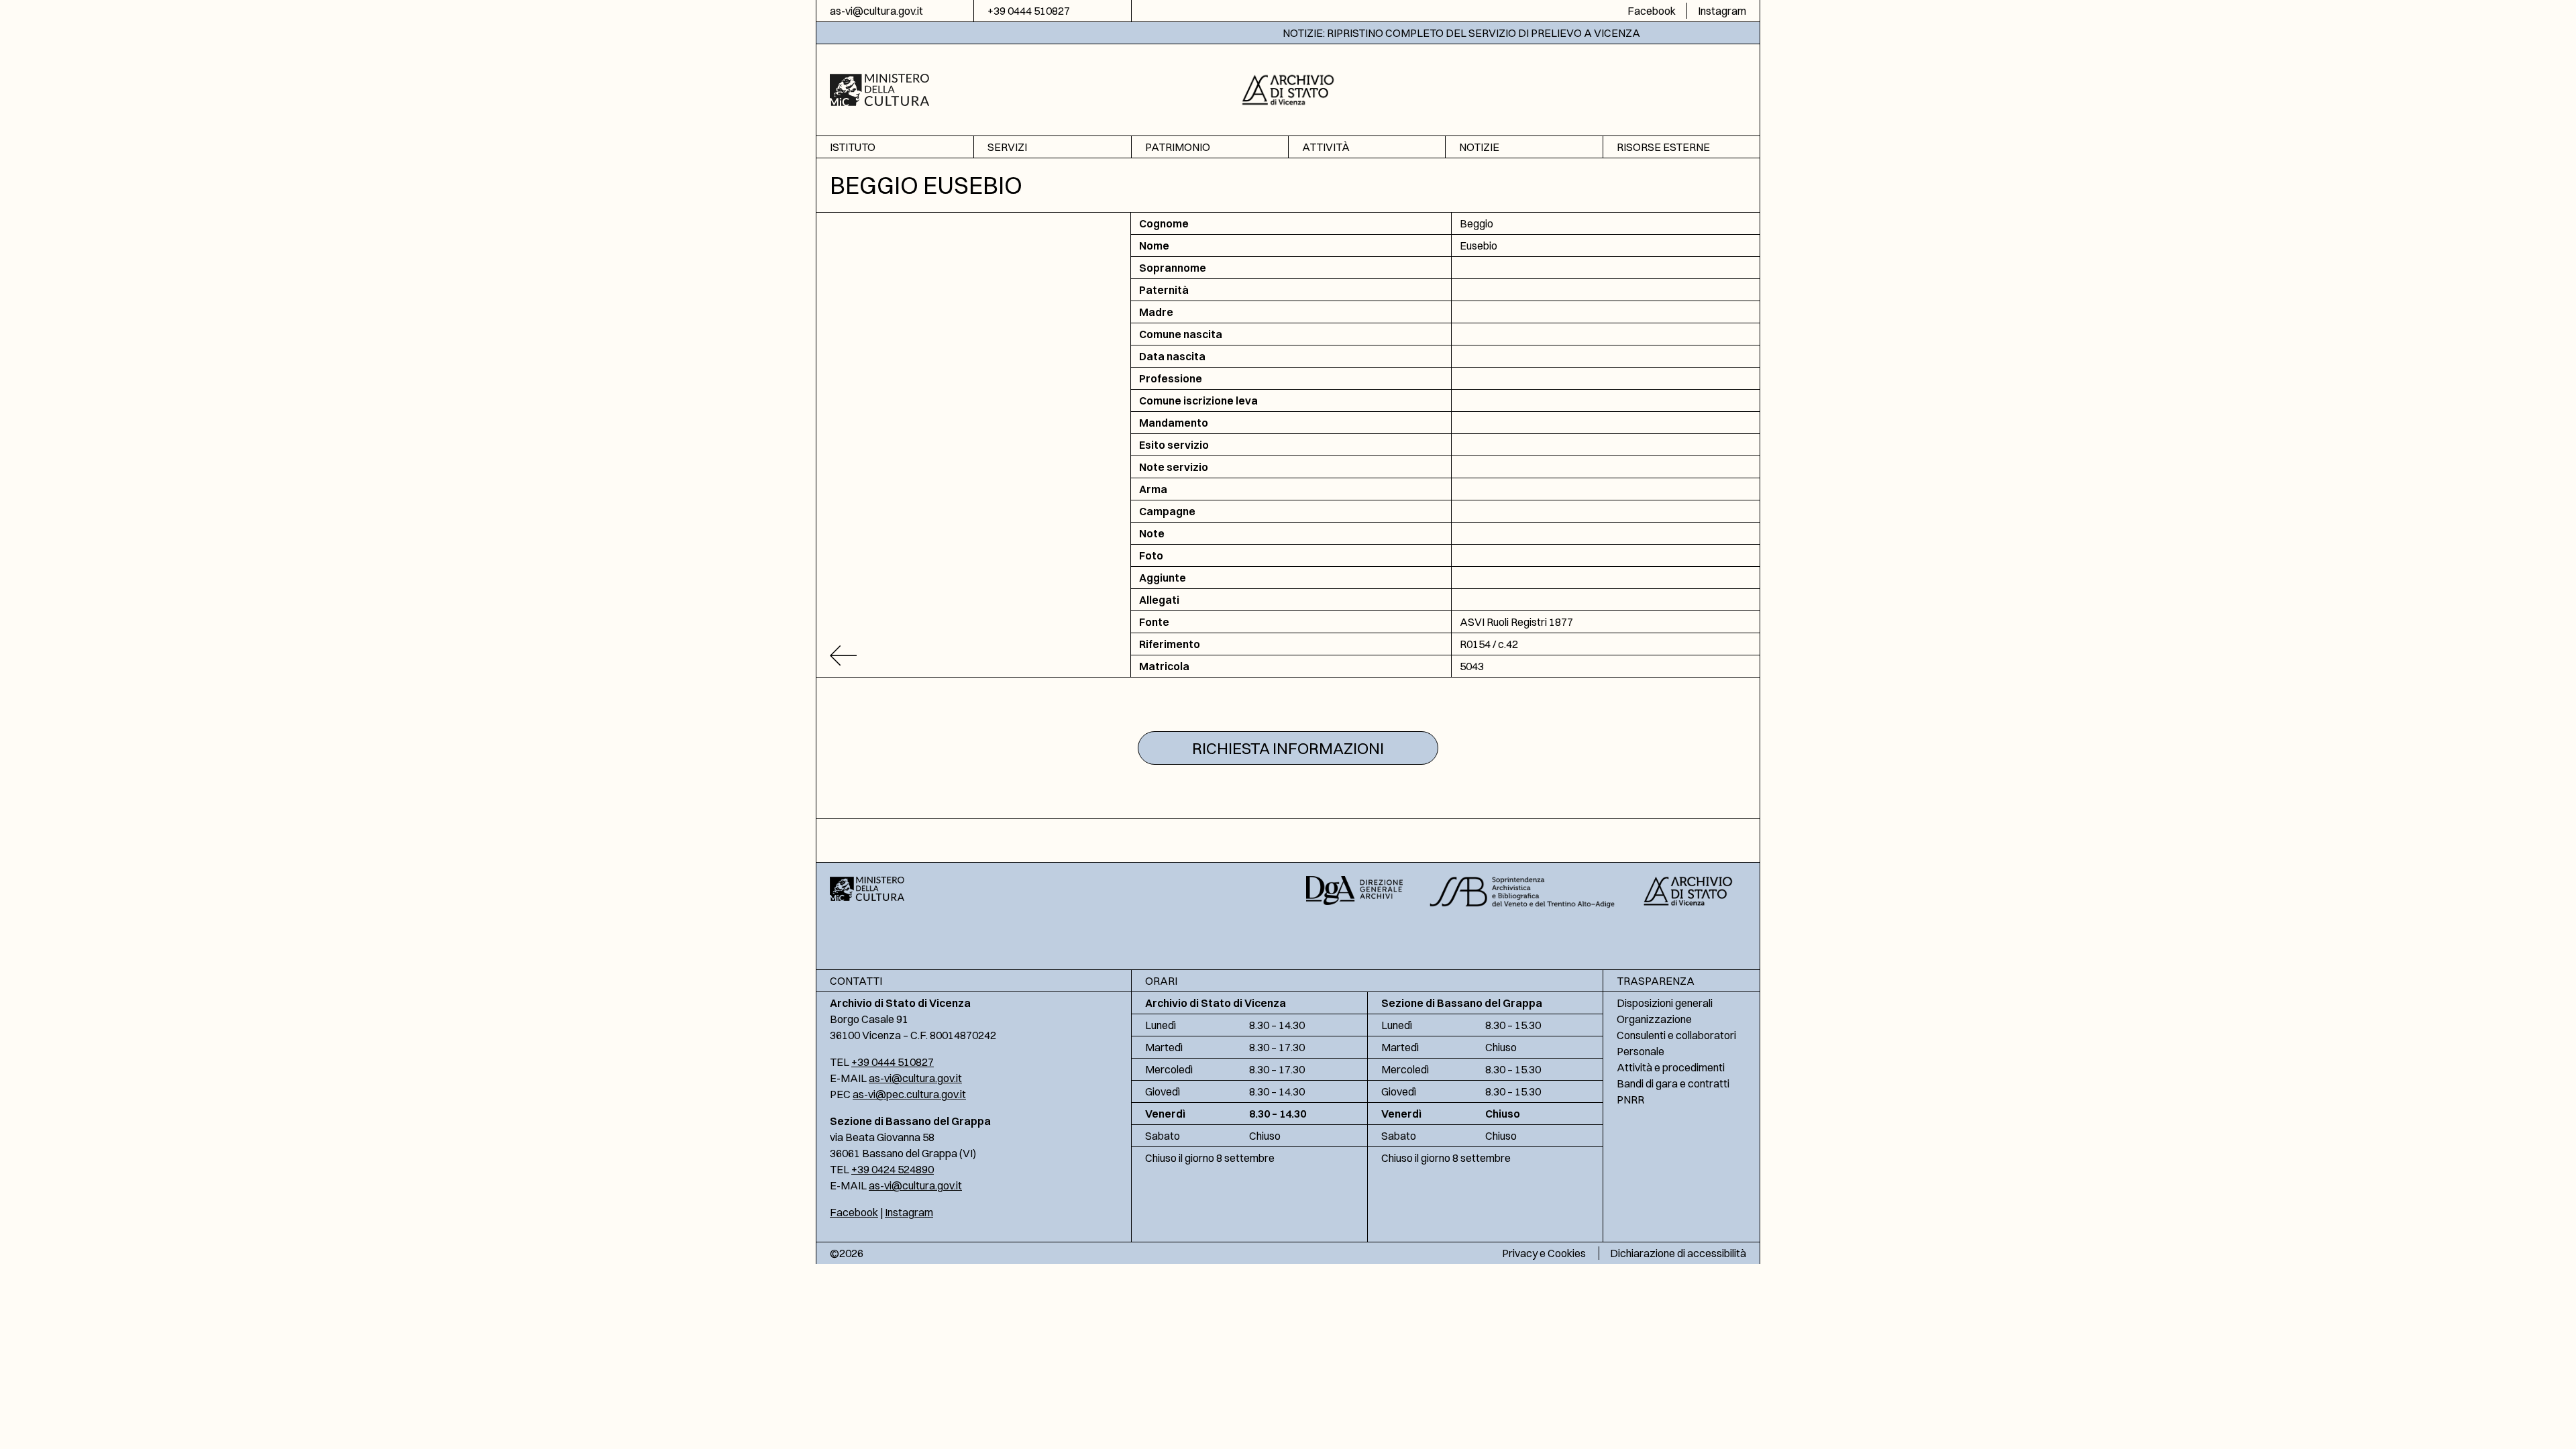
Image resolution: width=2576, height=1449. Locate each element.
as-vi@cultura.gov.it (876, 11)
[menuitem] (895, 147)
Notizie (1479, 147)
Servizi (1007, 147)
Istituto (853, 147)
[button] (1288, 88)
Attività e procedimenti (1671, 1067)
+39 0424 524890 (893, 1169)
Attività (1326, 147)
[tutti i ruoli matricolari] (974, 656)
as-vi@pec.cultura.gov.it (909, 1094)
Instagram (1722, 11)
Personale (1641, 1051)
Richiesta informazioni (1288, 748)
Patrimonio (1178, 147)
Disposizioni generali (1665, 1003)
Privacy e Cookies (1544, 1253)
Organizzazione (1654, 1019)
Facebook (1652, 11)
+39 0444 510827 (1029, 11)
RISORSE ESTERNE (1663, 147)
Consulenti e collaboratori (1676, 1035)
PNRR (1630, 1099)
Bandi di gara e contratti (1673, 1083)
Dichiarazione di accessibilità (1678, 1253)
